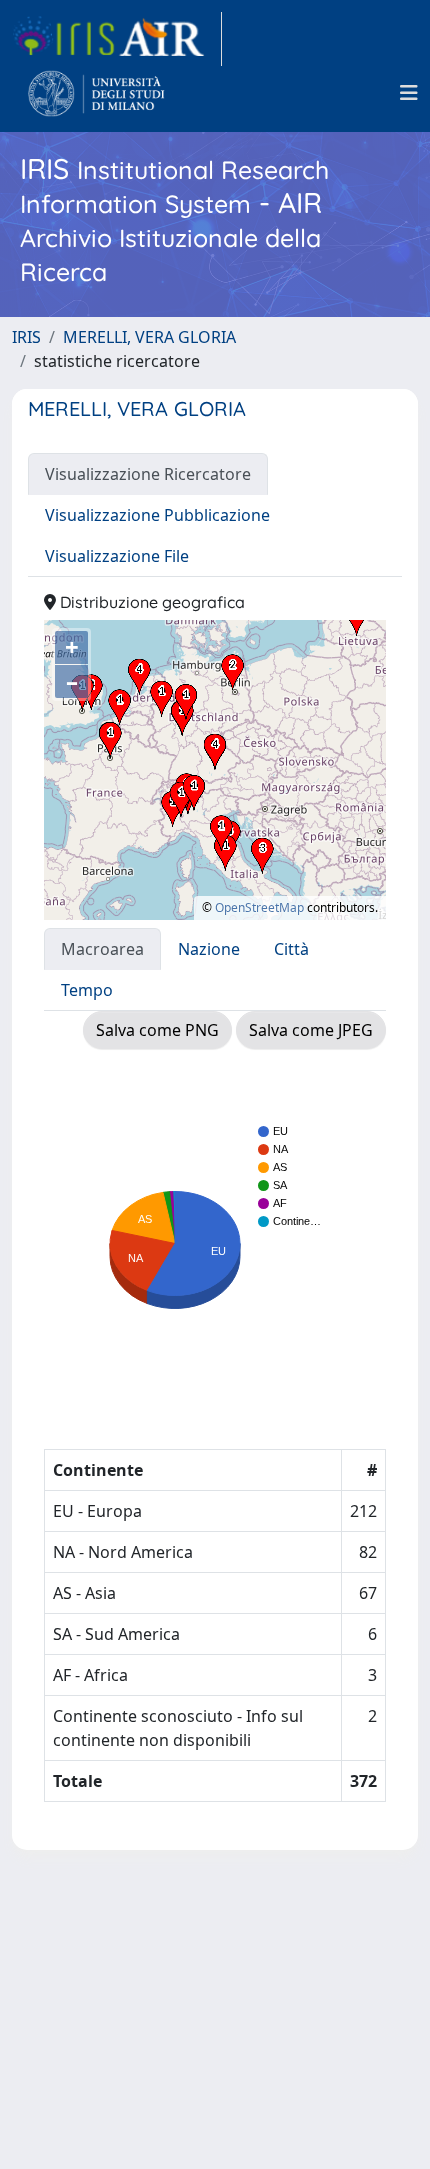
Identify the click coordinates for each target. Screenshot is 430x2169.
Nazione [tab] (209, 949)
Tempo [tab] (87, 990)
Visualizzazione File (117, 556)
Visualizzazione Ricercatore (148, 474)
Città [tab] (291, 949)
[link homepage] (117, 39)
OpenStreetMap (259, 907)
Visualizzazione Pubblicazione (157, 515)
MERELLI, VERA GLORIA (149, 337)
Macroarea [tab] (102, 949)
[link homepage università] (96, 93)
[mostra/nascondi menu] (409, 93)
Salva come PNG (157, 1030)
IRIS (26, 337)
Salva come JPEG (311, 1030)
